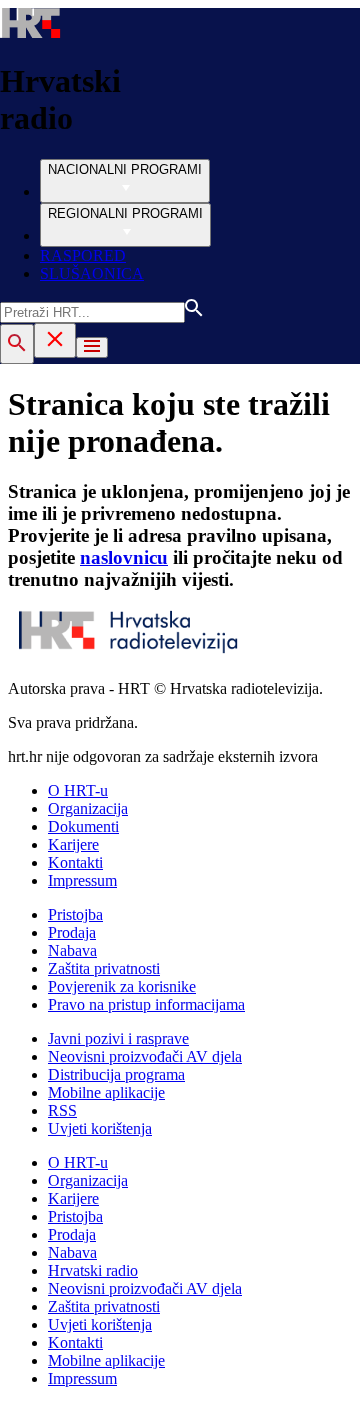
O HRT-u (78, 790)
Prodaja (72, 932)
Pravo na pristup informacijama (146, 1004)
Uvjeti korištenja (100, 1128)
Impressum (82, 880)
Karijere (73, 844)
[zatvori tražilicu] (55, 340)
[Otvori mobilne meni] (92, 347)
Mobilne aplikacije (106, 1092)
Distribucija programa (116, 1074)
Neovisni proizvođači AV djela (145, 1056)
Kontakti (75, 862)
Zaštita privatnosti (104, 968)
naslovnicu (124, 557)
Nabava (72, 950)
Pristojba (75, 914)
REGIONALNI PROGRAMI (125, 213)
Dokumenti (83, 826)
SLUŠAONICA (92, 273)
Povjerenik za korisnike (122, 986)
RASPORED (83, 255)
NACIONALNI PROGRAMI (125, 169)
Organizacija (88, 808)
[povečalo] (17, 344)
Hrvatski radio (93, 1270)
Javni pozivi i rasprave (118, 1038)
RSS (62, 1110)
